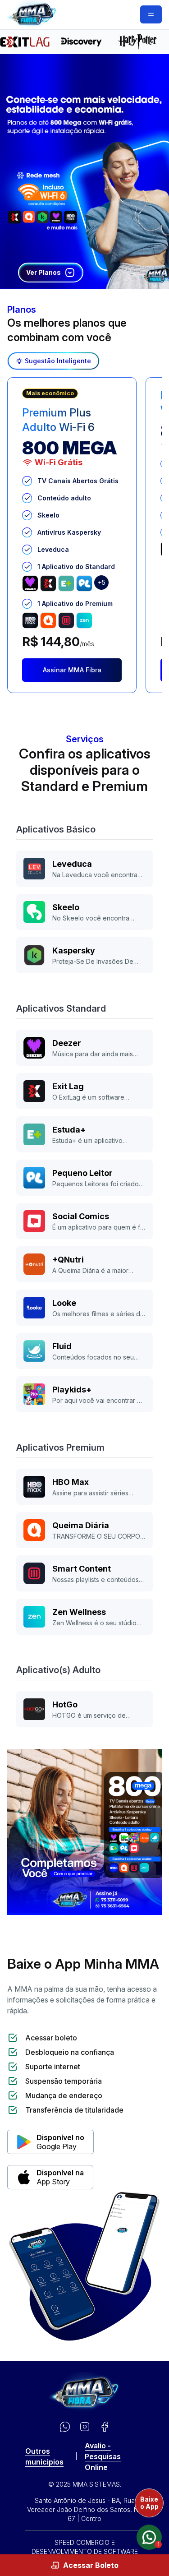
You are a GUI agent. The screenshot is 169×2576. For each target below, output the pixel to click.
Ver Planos (43, 272)
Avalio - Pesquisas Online (103, 2456)
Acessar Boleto (91, 2565)
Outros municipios (44, 2456)
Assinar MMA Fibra (72, 670)
